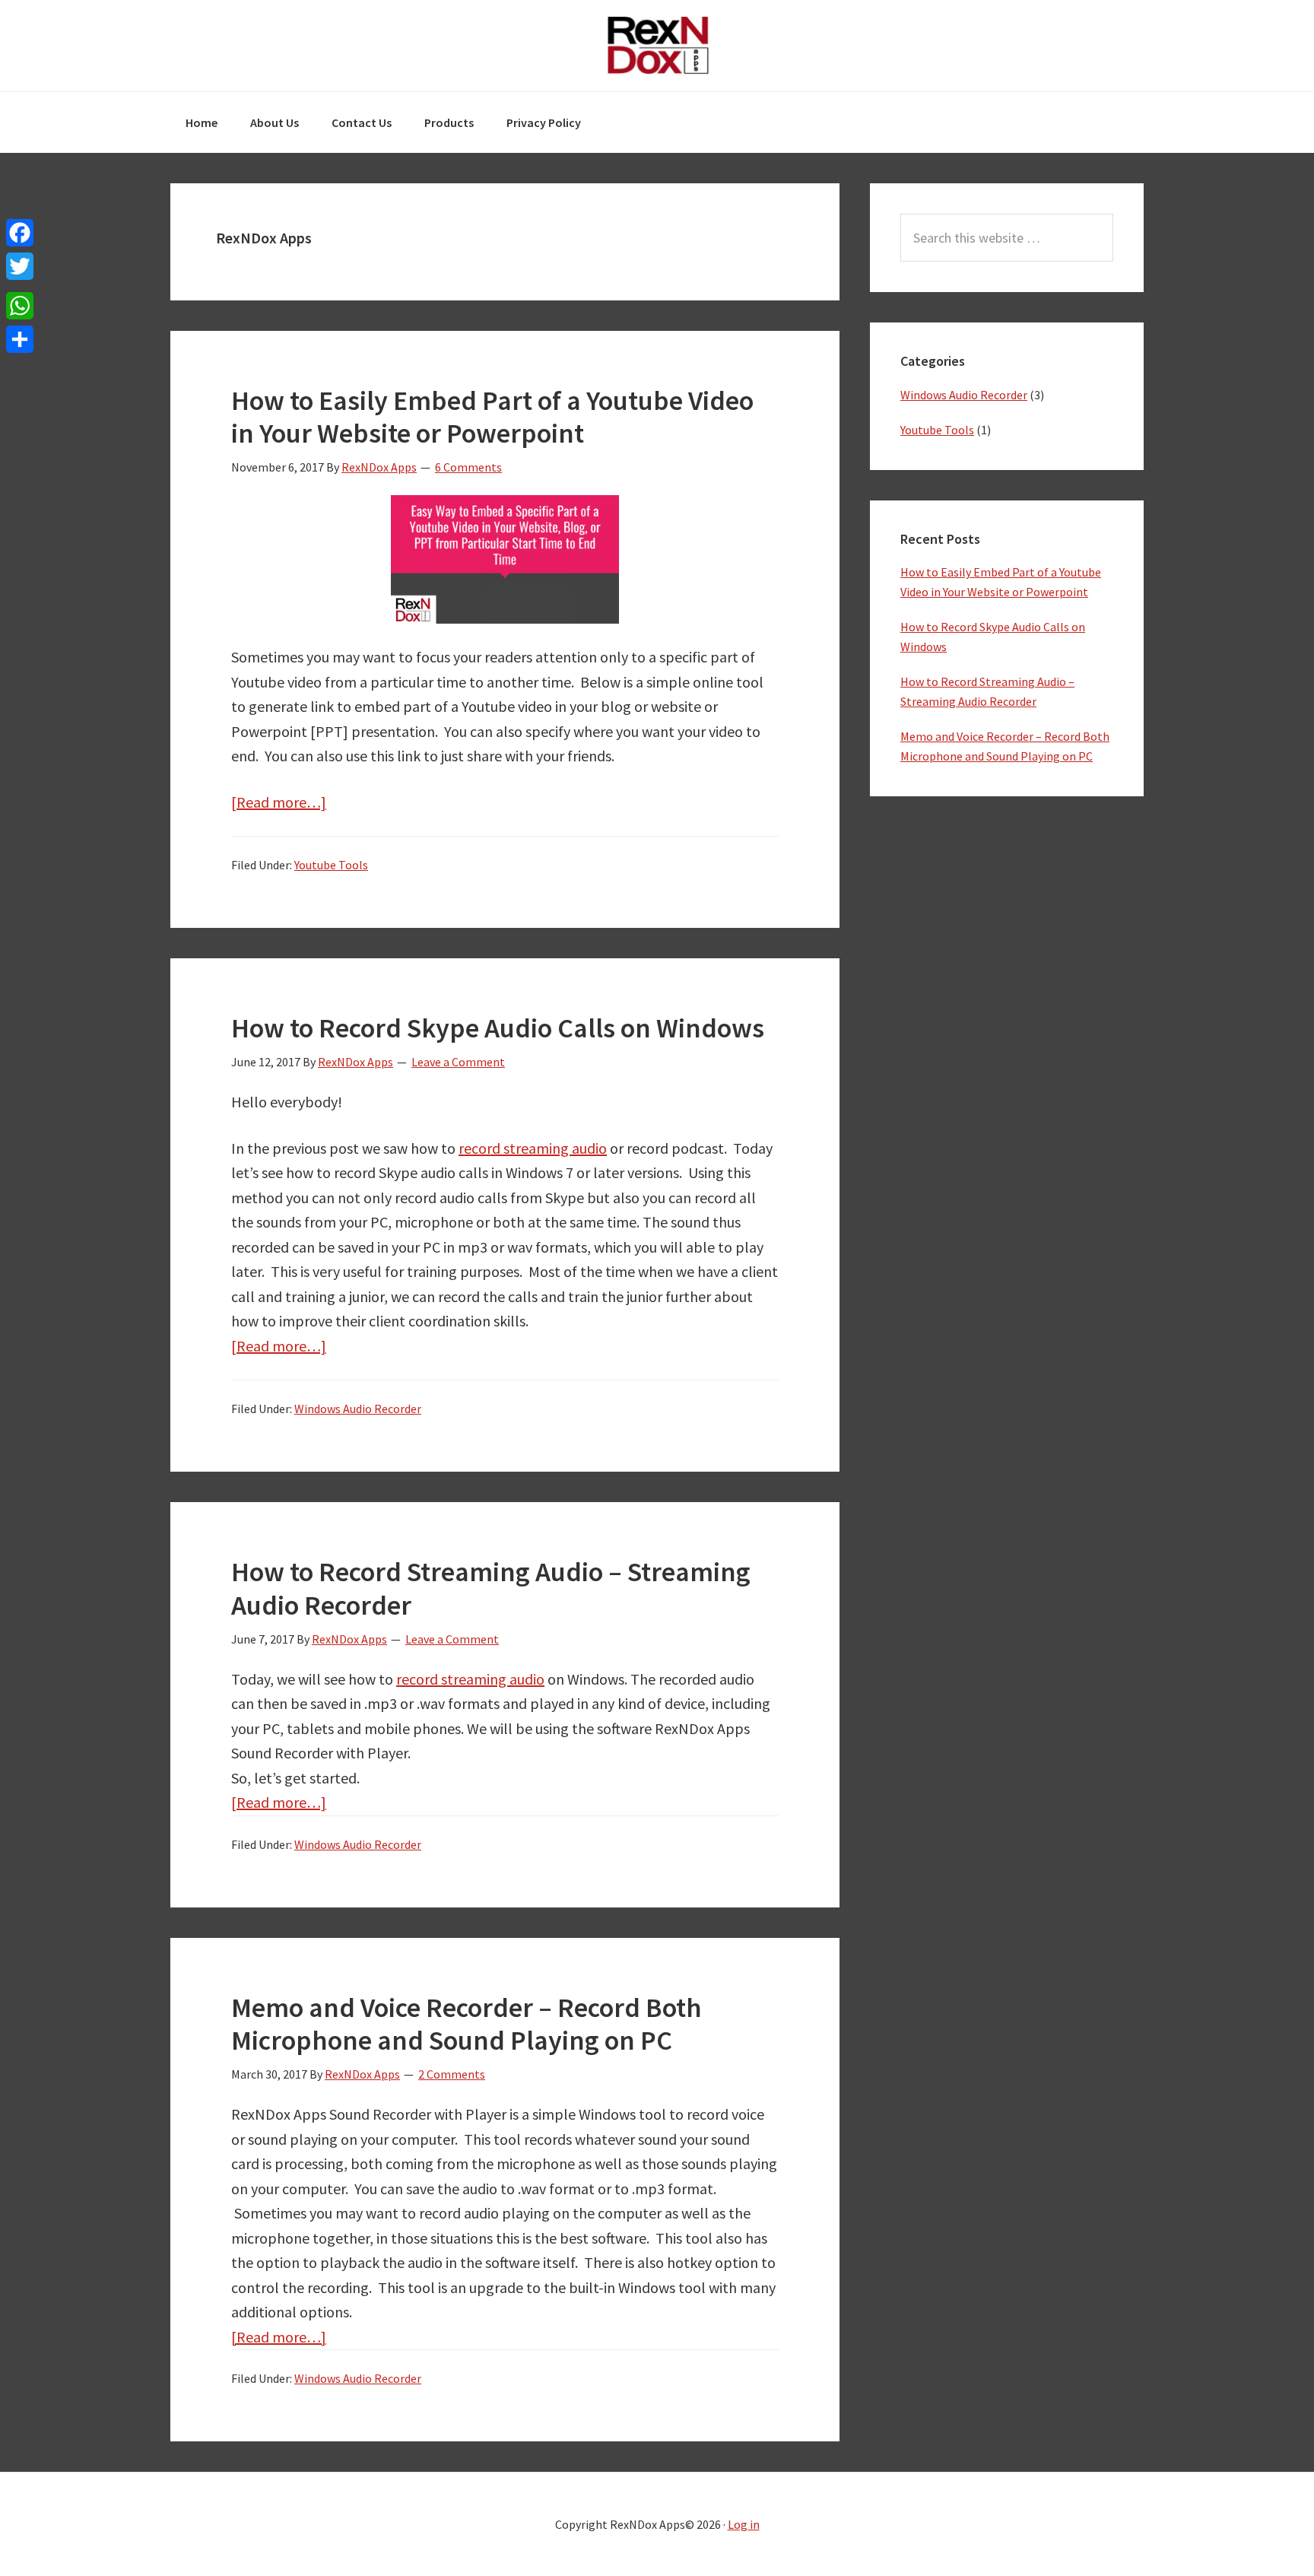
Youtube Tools (331, 865)
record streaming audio (533, 1148)
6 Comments (468, 467)
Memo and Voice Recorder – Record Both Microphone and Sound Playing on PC (467, 2024)
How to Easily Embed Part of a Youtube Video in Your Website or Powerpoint (492, 417)
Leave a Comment (458, 1062)
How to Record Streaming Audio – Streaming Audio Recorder (491, 1588)
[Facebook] (20, 233)
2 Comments (452, 2074)
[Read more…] (279, 802)
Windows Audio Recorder (358, 1409)
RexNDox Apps (657, 46)
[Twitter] (20, 266)
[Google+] (20, 286)
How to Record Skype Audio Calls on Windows (498, 1028)
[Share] (20, 339)
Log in (744, 2524)
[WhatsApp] (20, 306)
